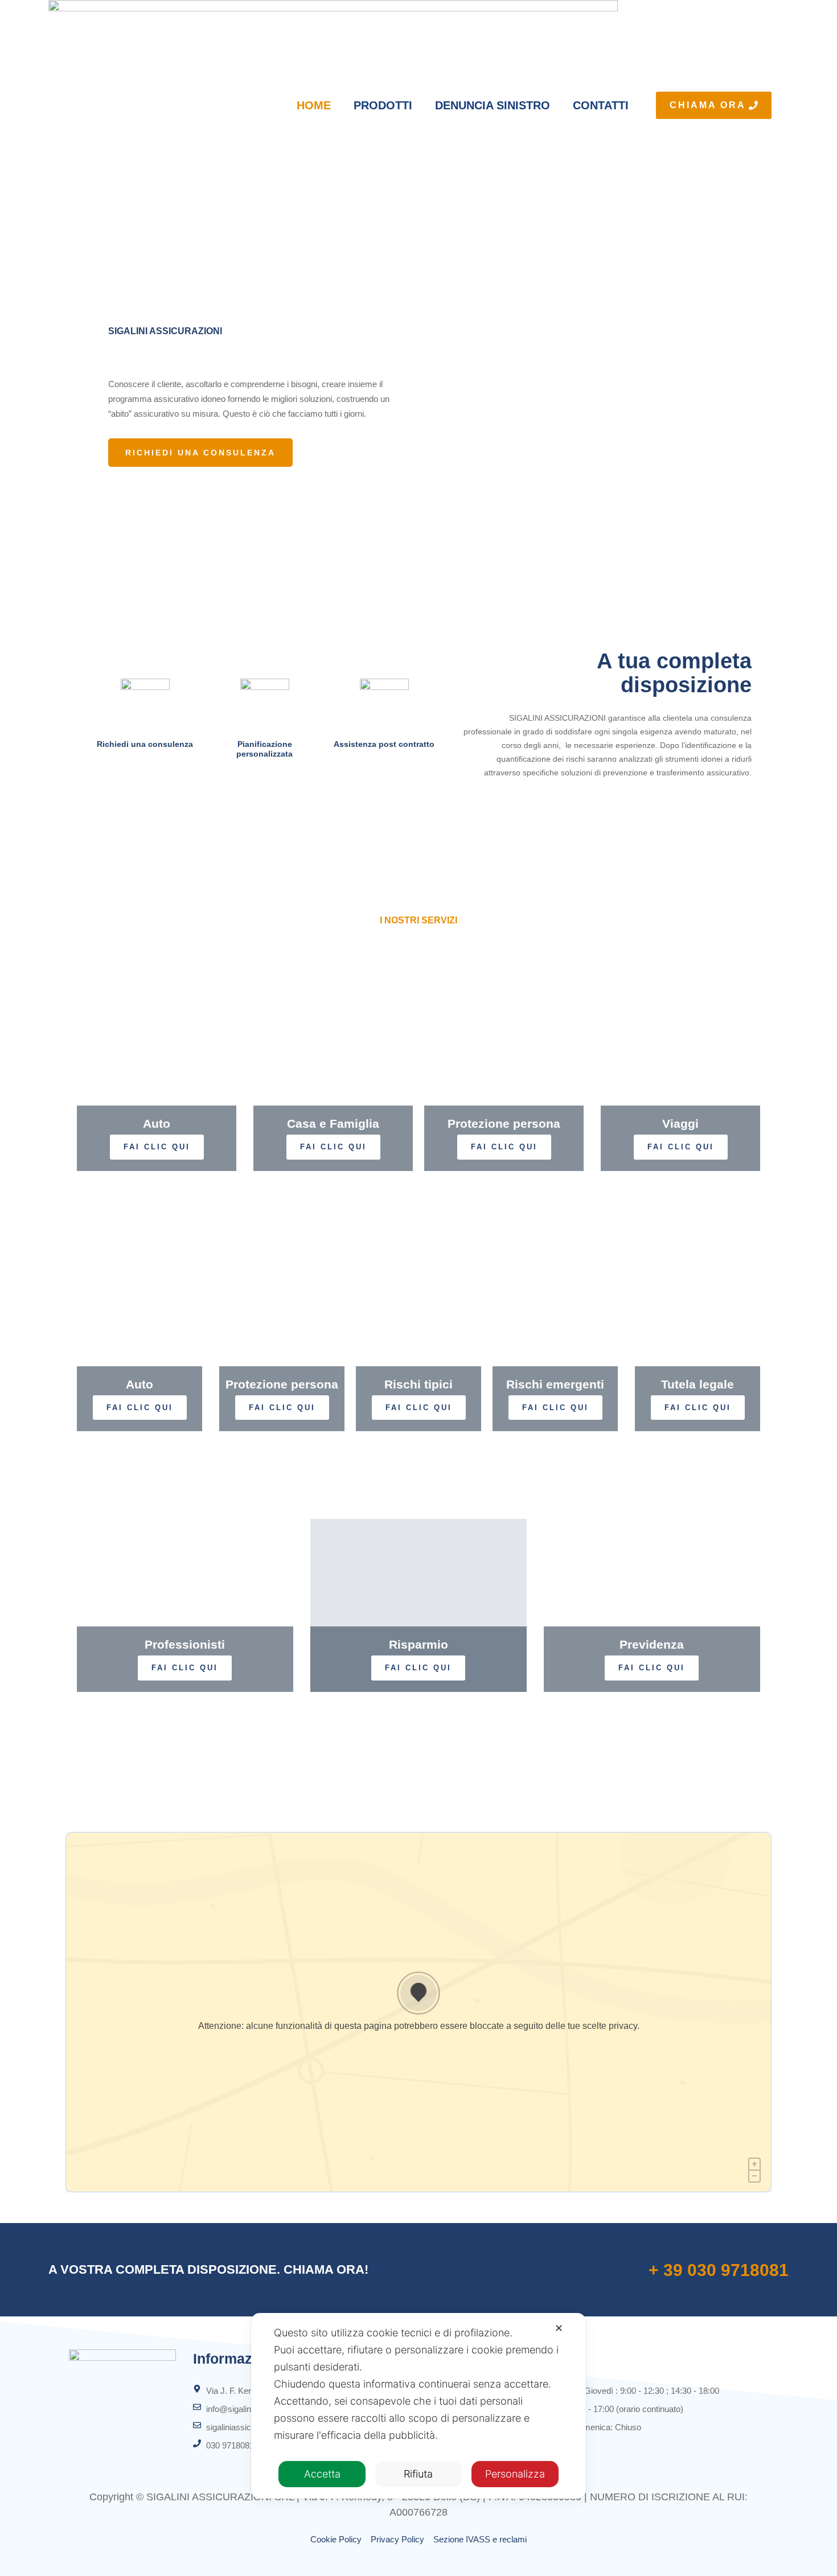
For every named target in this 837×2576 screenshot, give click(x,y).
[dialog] (419, 2406)
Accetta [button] (322, 2474)
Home (314, 105)
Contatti (601, 105)
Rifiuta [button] (418, 2474)
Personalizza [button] (515, 2474)
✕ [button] (559, 2328)
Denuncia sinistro (493, 105)
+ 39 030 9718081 (719, 2270)
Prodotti (383, 105)
